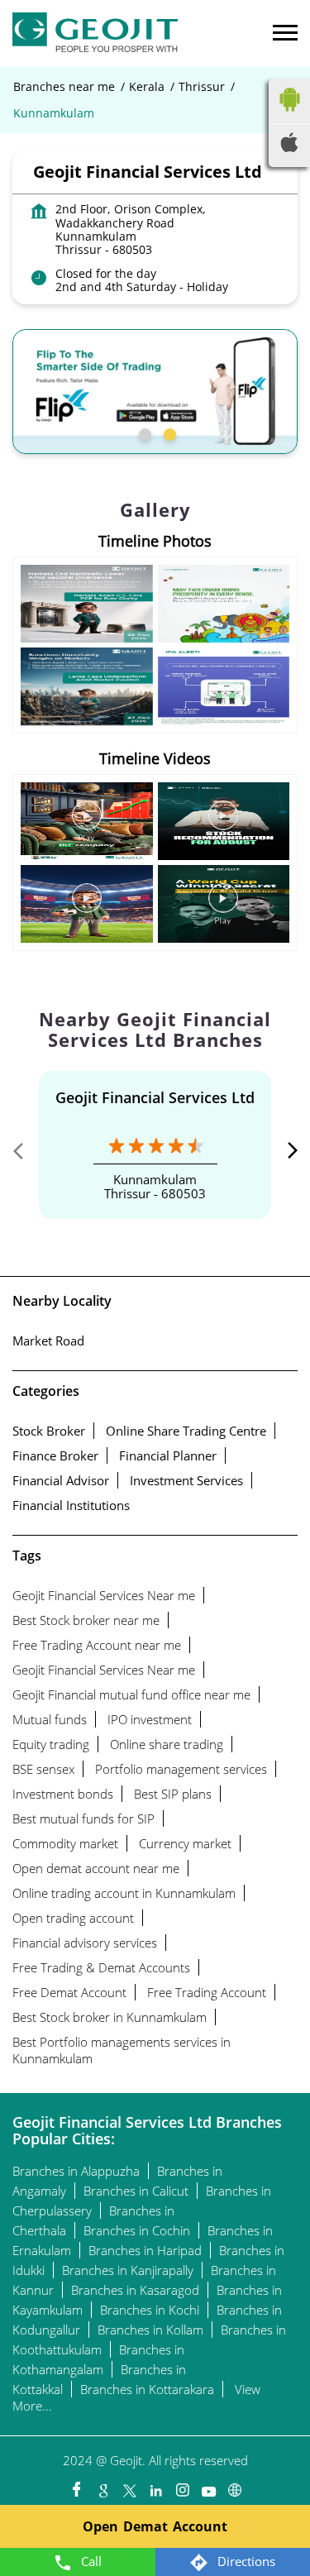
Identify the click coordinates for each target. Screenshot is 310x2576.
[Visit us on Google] (103, 2486)
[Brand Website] (235, 2486)
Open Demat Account (155, 2526)
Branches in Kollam (150, 2330)
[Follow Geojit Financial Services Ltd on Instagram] (182, 2486)
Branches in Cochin (137, 2230)
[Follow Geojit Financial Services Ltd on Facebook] (76, 2486)
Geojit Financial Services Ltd (155, 1097)
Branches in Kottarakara (147, 2389)
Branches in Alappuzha (76, 2171)
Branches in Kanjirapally (128, 2270)
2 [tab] (168, 433)
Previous (26, 1154)
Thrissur (202, 87)
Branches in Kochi (150, 2310)
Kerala (147, 87)
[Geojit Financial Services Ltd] (95, 33)
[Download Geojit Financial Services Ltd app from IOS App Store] (289, 147)
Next (284, 1154)
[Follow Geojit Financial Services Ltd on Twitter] (129, 2486)
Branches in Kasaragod (135, 2290)
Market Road (48, 1341)
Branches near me (64, 87)
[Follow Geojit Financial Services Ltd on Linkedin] (155, 2486)
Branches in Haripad (145, 2250)
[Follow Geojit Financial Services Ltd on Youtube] (208, 2486)
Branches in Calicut (136, 2191)
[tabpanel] (155, 392)
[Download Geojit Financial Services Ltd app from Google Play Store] (289, 115)
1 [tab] (143, 433)
